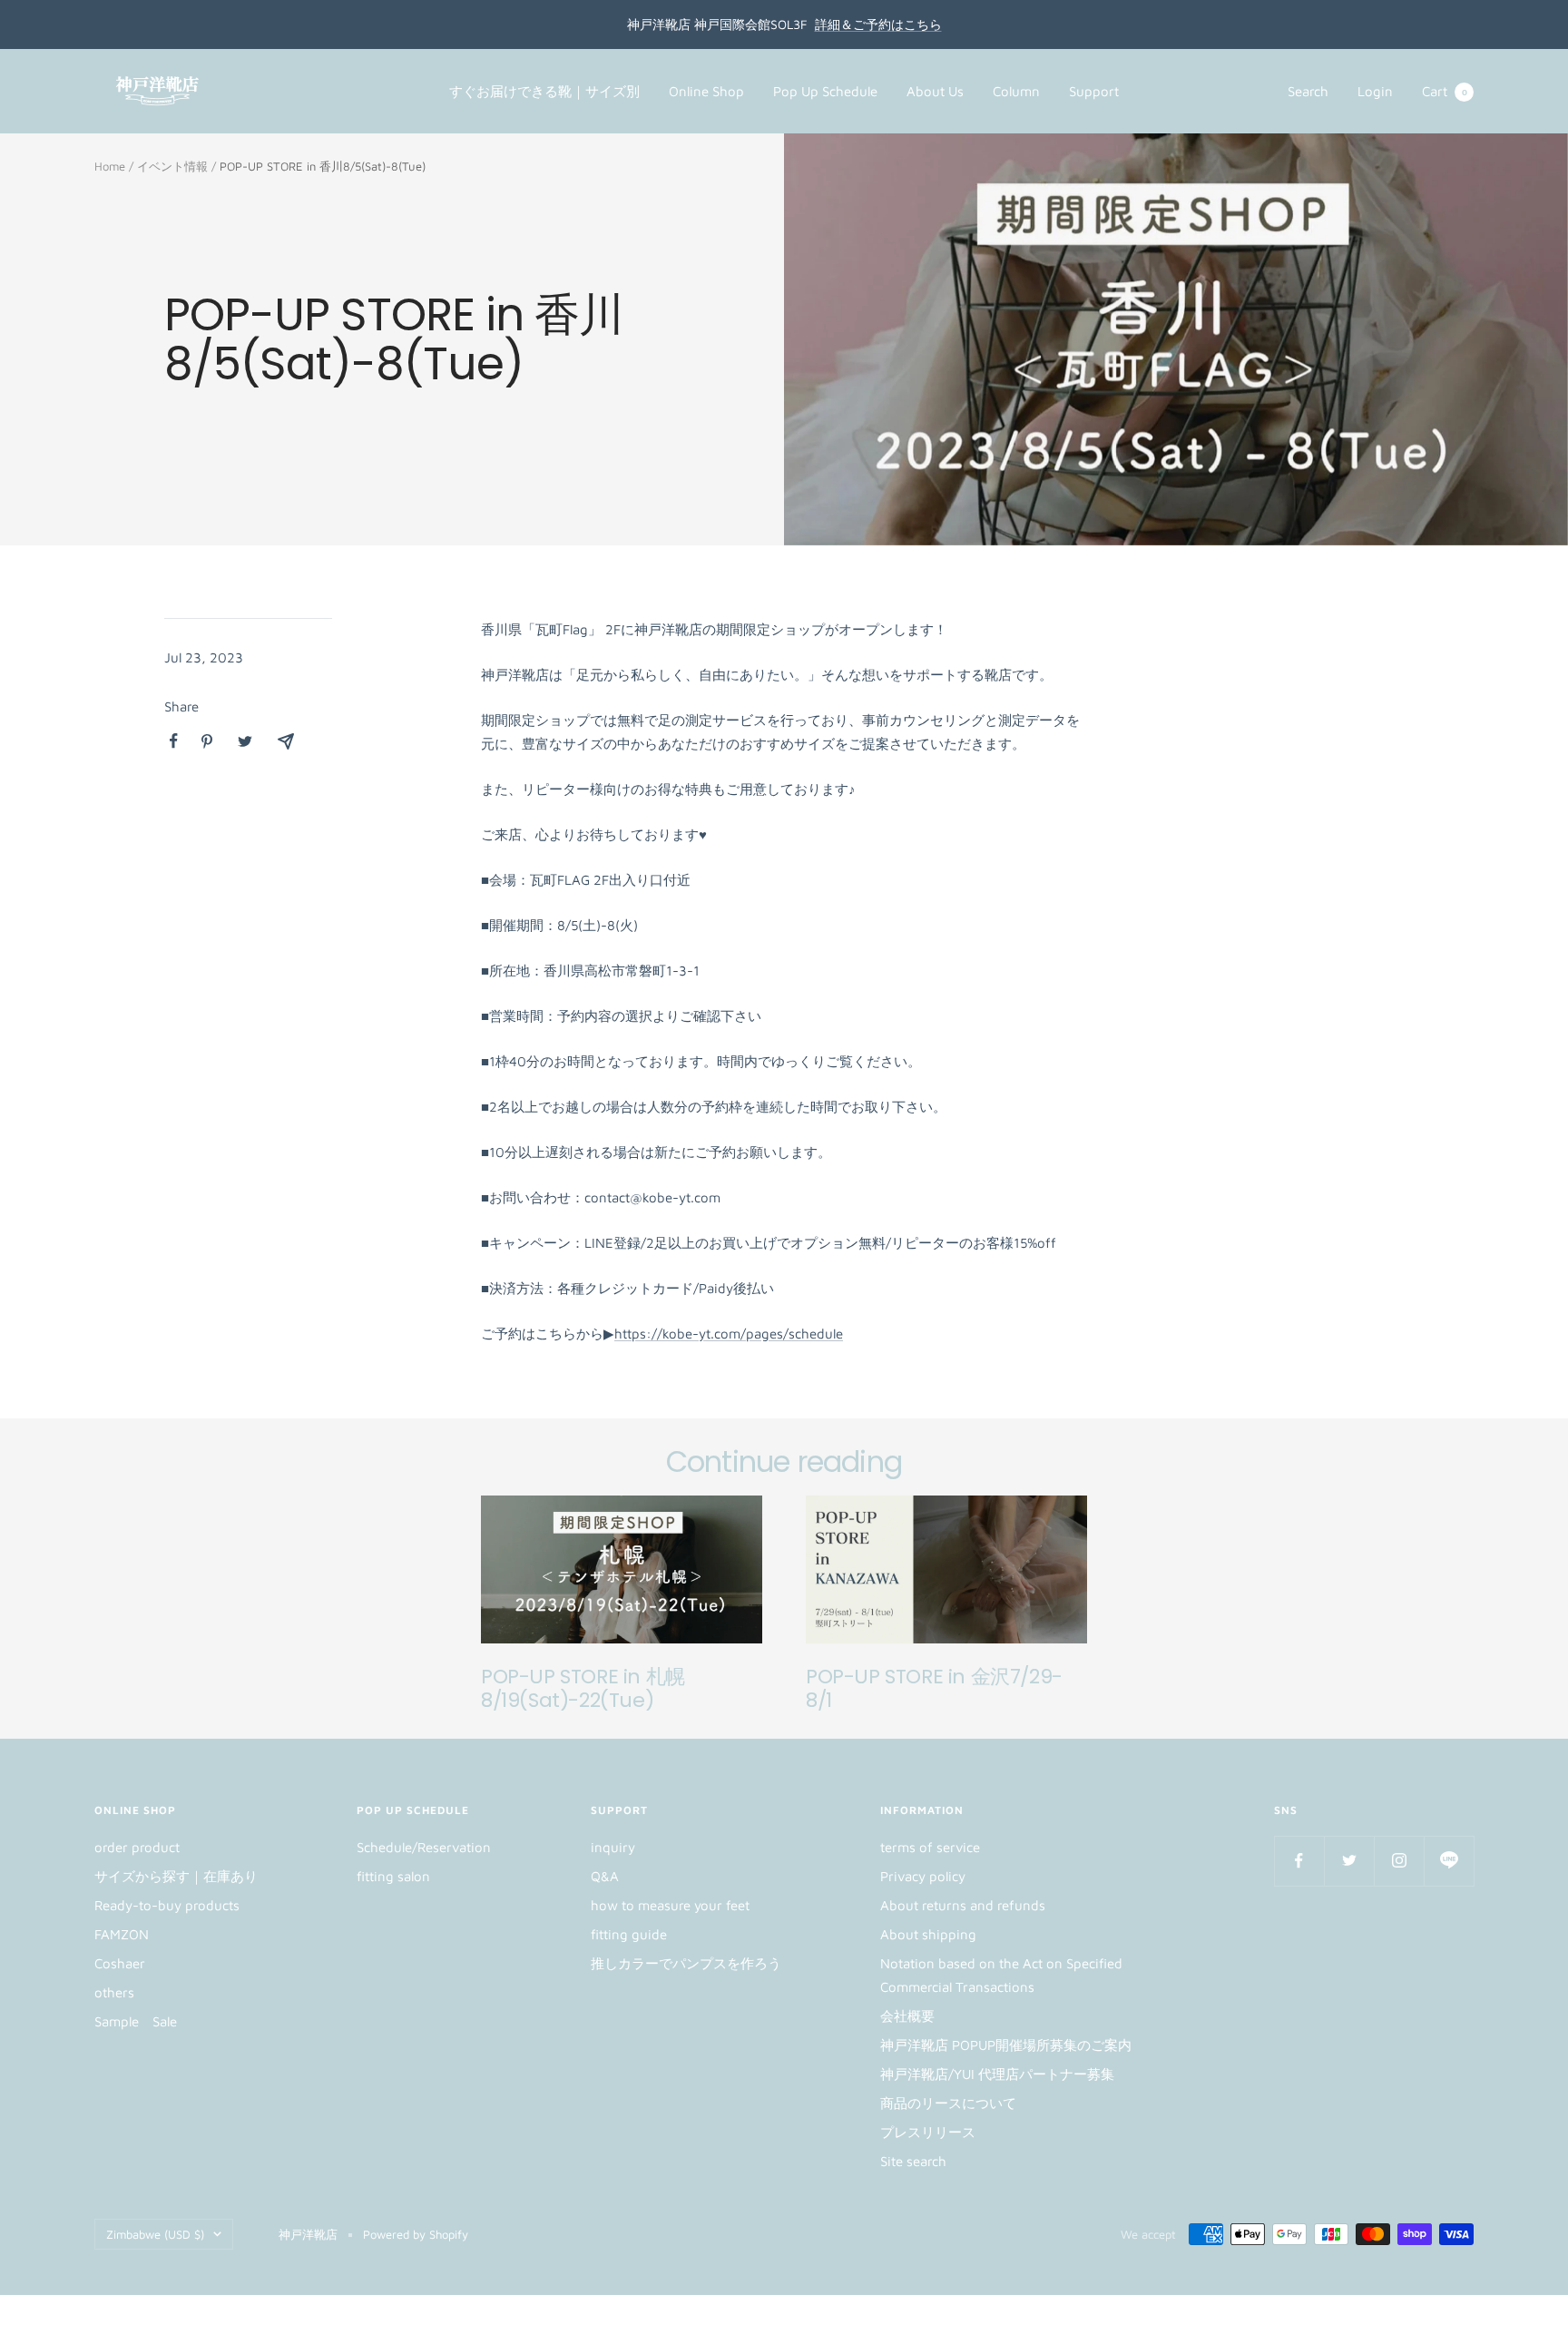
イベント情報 (172, 166)
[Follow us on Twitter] (1349, 1861)
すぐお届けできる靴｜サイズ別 (544, 91)
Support (1094, 91)
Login (1375, 91)
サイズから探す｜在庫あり (176, 1876)
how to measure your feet (670, 1905)
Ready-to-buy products (167, 1905)
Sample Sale (136, 2021)
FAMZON (122, 1934)
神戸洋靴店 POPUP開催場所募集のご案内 (1006, 2045)
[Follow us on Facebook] (1299, 1861)
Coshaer (120, 1963)
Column (1016, 91)
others (114, 1992)
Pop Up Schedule (825, 91)
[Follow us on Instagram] (1399, 1861)
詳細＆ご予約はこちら (878, 24)
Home (110, 166)
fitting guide (629, 1934)
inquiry (613, 1847)
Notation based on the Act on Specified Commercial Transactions (1001, 1975)
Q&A (605, 1876)
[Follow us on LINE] (1449, 1861)
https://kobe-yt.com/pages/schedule (729, 1334)
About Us (935, 91)
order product (137, 1847)
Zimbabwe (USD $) (155, 2234)
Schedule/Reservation (424, 1847)
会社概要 (907, 2016)
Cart (1445, 91)
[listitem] (174, 741)
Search (1308, 91)
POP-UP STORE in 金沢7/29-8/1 (934, 1688)
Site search (913, 2161)
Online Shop (706, 91)
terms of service (930, 1847)
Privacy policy (923, 1876)
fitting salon (393, 1876)
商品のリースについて (948, 2103)
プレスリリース (928, 2132)
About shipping (928, 1934)
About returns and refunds (963, 1905)
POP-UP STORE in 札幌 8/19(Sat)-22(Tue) (583, 1688)
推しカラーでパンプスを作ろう (686, 1963)
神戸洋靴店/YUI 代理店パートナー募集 (997, 2074)
